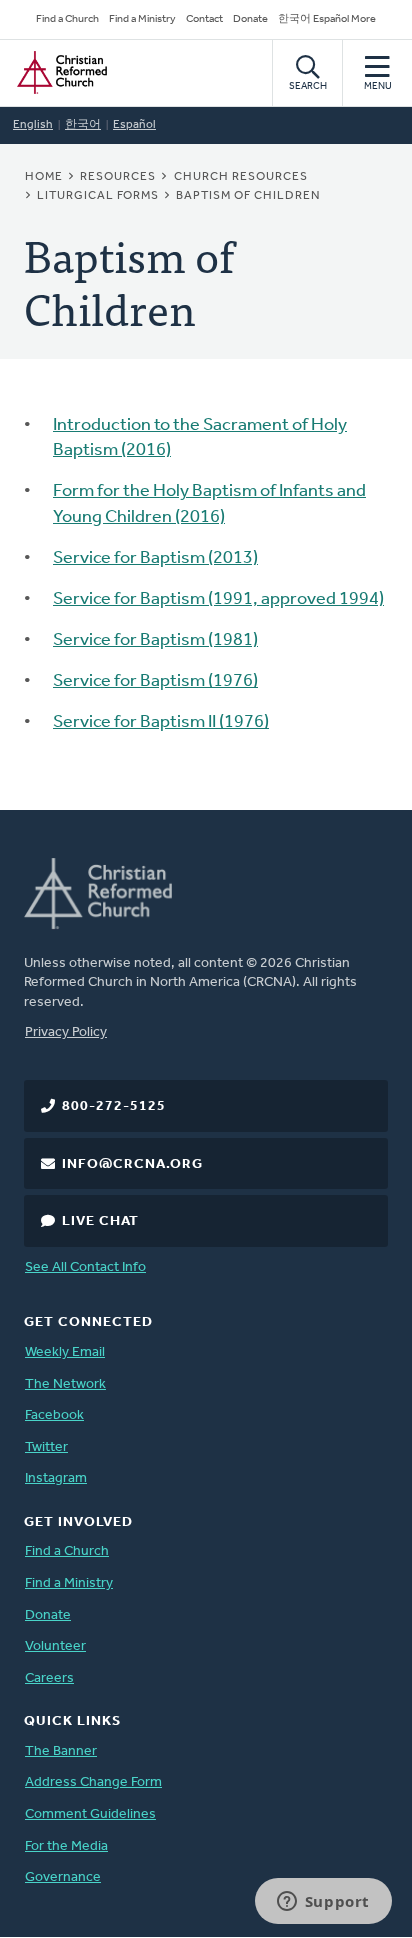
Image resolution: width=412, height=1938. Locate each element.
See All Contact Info (85, 1267)
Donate (250, 19)
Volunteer (55, 1646)
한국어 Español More (327, 19)
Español (134, 125)
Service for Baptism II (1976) (161, 723)
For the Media (66, 1846)
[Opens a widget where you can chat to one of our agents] (323, 1903)
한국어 (83, 125)
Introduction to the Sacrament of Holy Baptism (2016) (200, 438)
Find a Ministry (142, 19)
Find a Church (67, 19)
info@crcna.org (132, 1164)
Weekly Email (65, 1352)
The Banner (61, 1751)
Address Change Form (93, 1782)
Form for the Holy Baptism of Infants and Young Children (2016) (209, 504)
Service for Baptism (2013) (155, 559)
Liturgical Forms (98, 196)
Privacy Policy (66, 1032)
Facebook (54, 1415)
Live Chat (100, 1221)
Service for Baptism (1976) (155, 682)
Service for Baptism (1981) (155, 641)
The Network (65, 1384)
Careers (49, 1678)
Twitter (46, 1447)
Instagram (56, 1478)
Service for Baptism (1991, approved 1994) (218, 600)
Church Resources (241, 177)
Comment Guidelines (90, 1814)
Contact (204, 19)
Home (44, 177)
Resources (118, 177)
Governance (63, 1877)
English (33, 125)
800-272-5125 (114, 1106)
